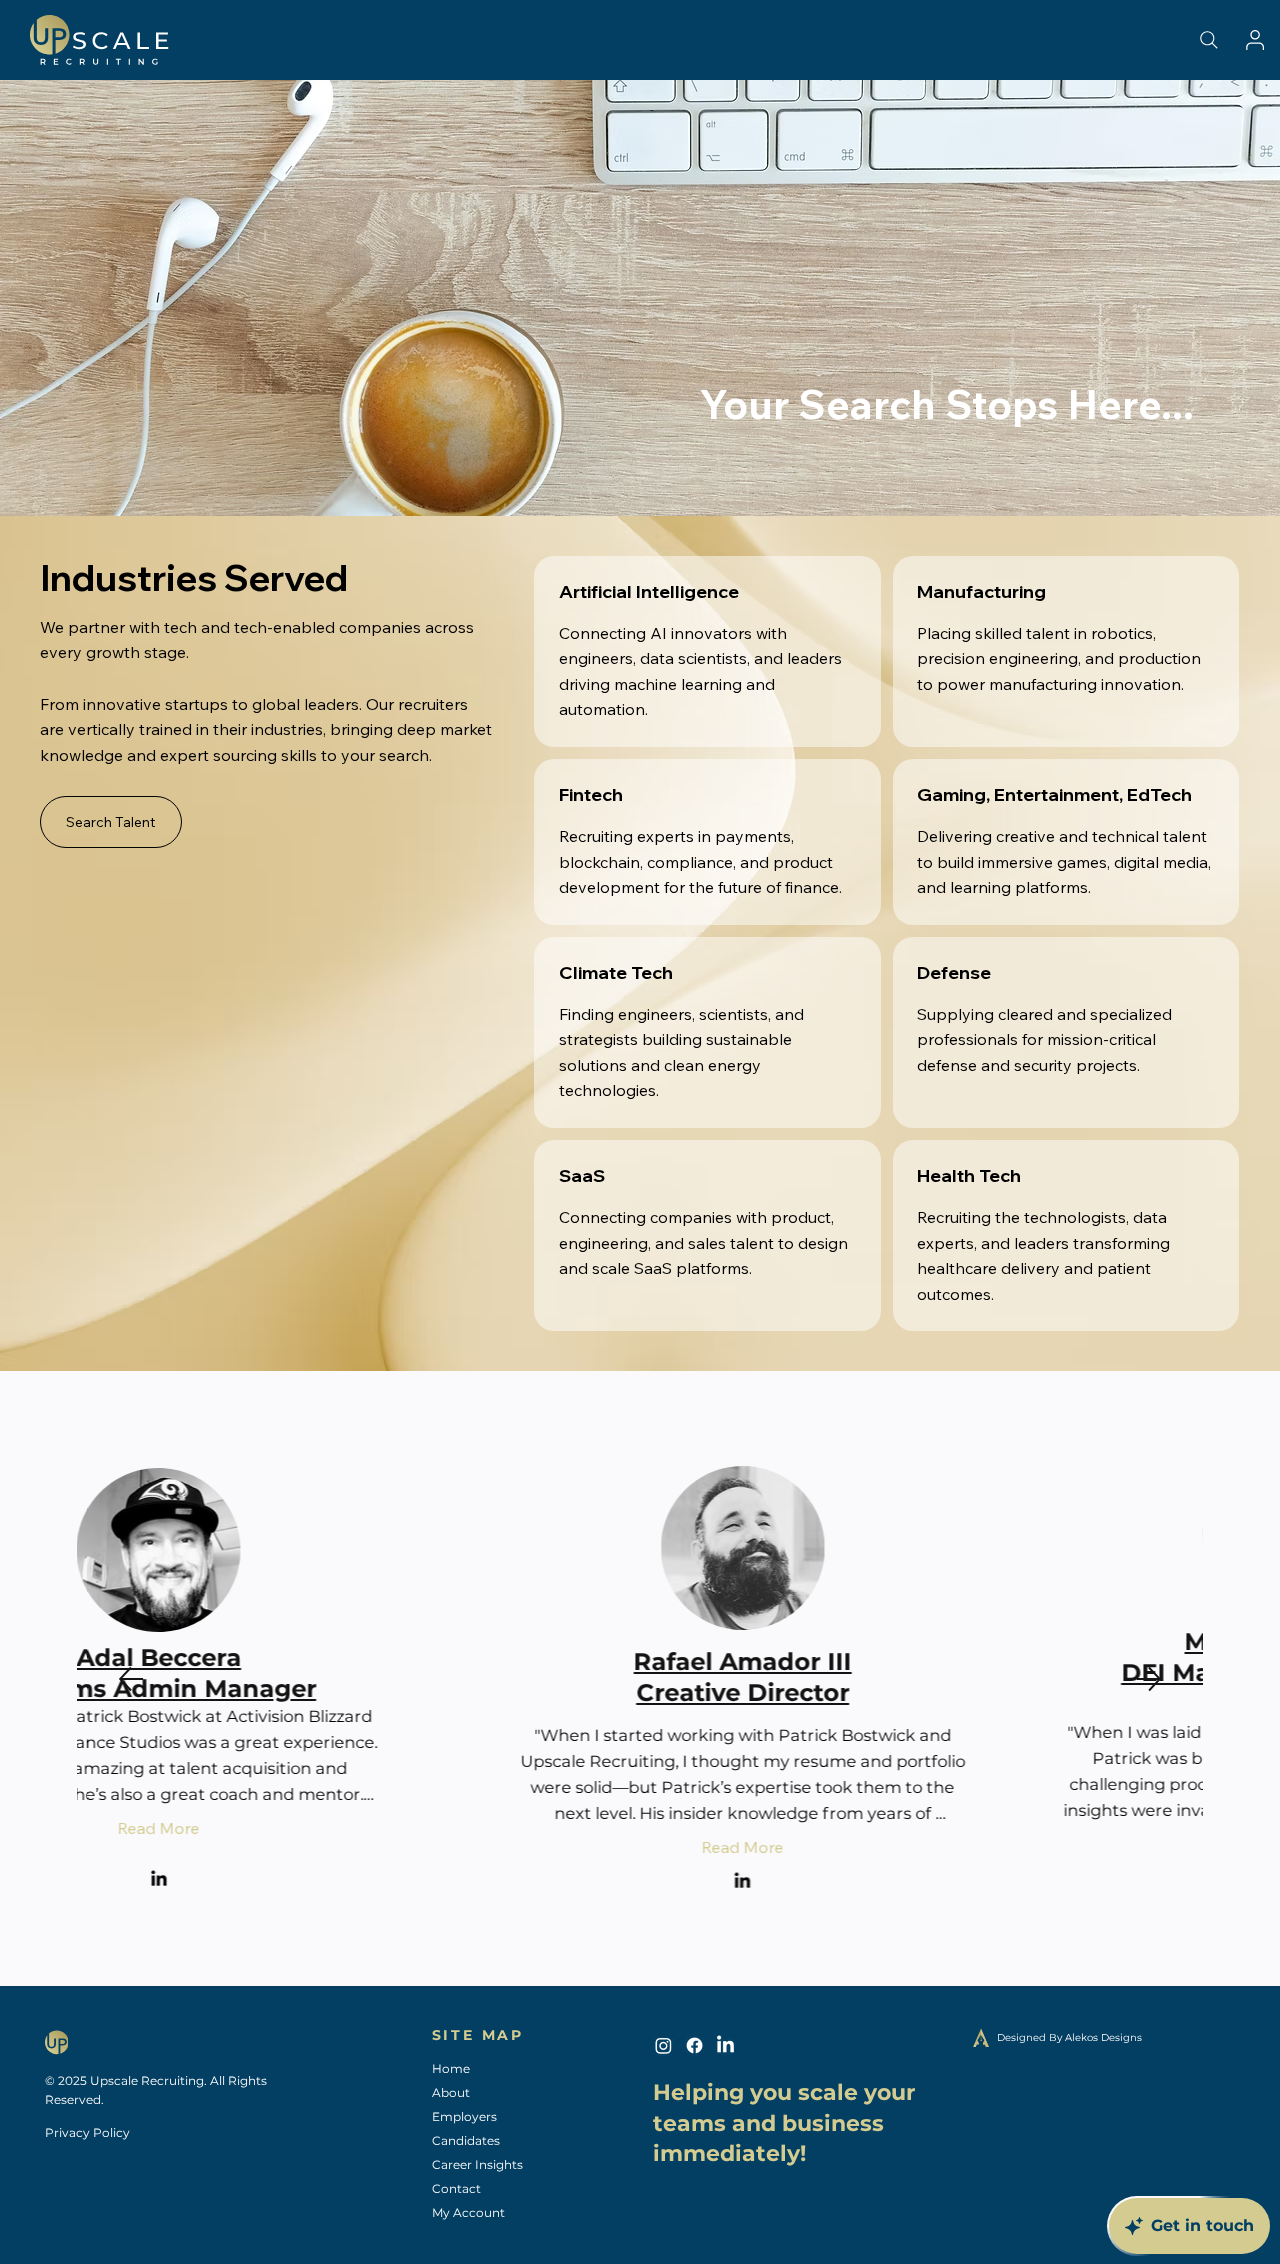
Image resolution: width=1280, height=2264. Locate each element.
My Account (468, 2212)
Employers (464, 2116)
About (451, 2092)
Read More (369, 1847)
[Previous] (131, 1679)
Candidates (466, 2140)
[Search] (1209, 40)
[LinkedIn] (368, 1881)
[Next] (1149, 1679)
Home (451, 2068)
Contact (456, 2188)
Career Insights (477, 2164)
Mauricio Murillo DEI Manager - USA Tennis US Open (911, 1672)
